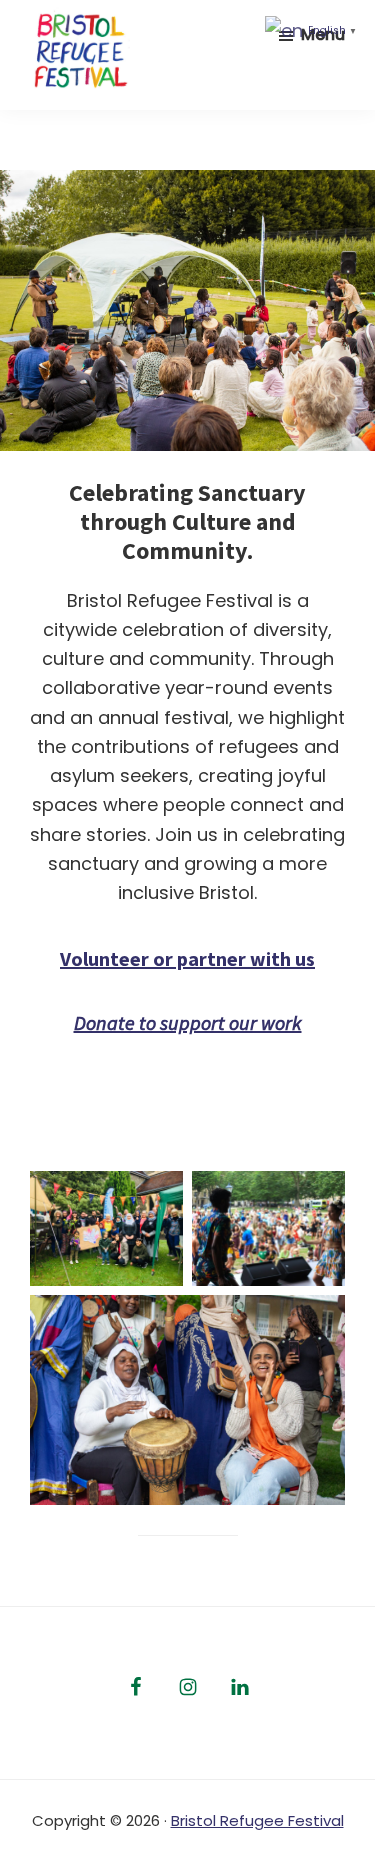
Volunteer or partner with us (187, 958)
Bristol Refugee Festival (257, 1820)
